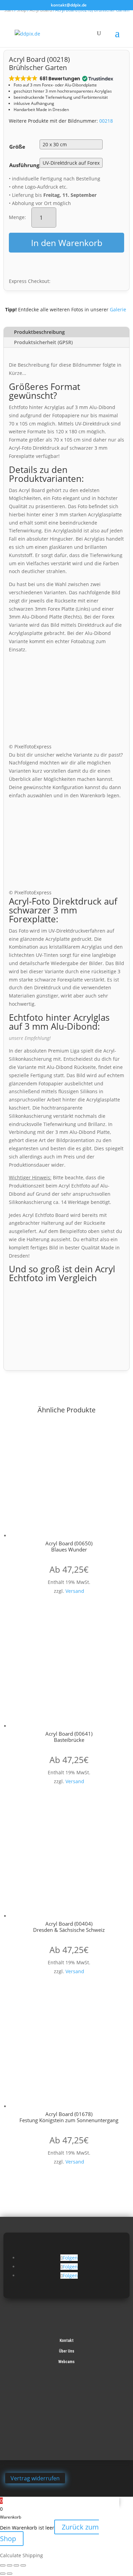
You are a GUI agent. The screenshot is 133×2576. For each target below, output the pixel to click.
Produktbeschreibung (39, 332)
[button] (61, 78)
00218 (106, 121)
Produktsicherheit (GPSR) (43, 342)
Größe (17, 147)
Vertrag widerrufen (35, 2478)
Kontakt (67, 2341)
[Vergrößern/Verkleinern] (3, 2565)
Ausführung (24, 165)
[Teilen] (16, 2565)
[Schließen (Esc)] (23, 2565)
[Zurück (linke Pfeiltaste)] (3, 2574)
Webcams (66, 2362)
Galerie (118, 309)
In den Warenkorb (67, 243)
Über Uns (67, 2351)
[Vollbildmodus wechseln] (10, 2565)
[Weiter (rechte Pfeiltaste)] (10, 2574)
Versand (75, 1591)
